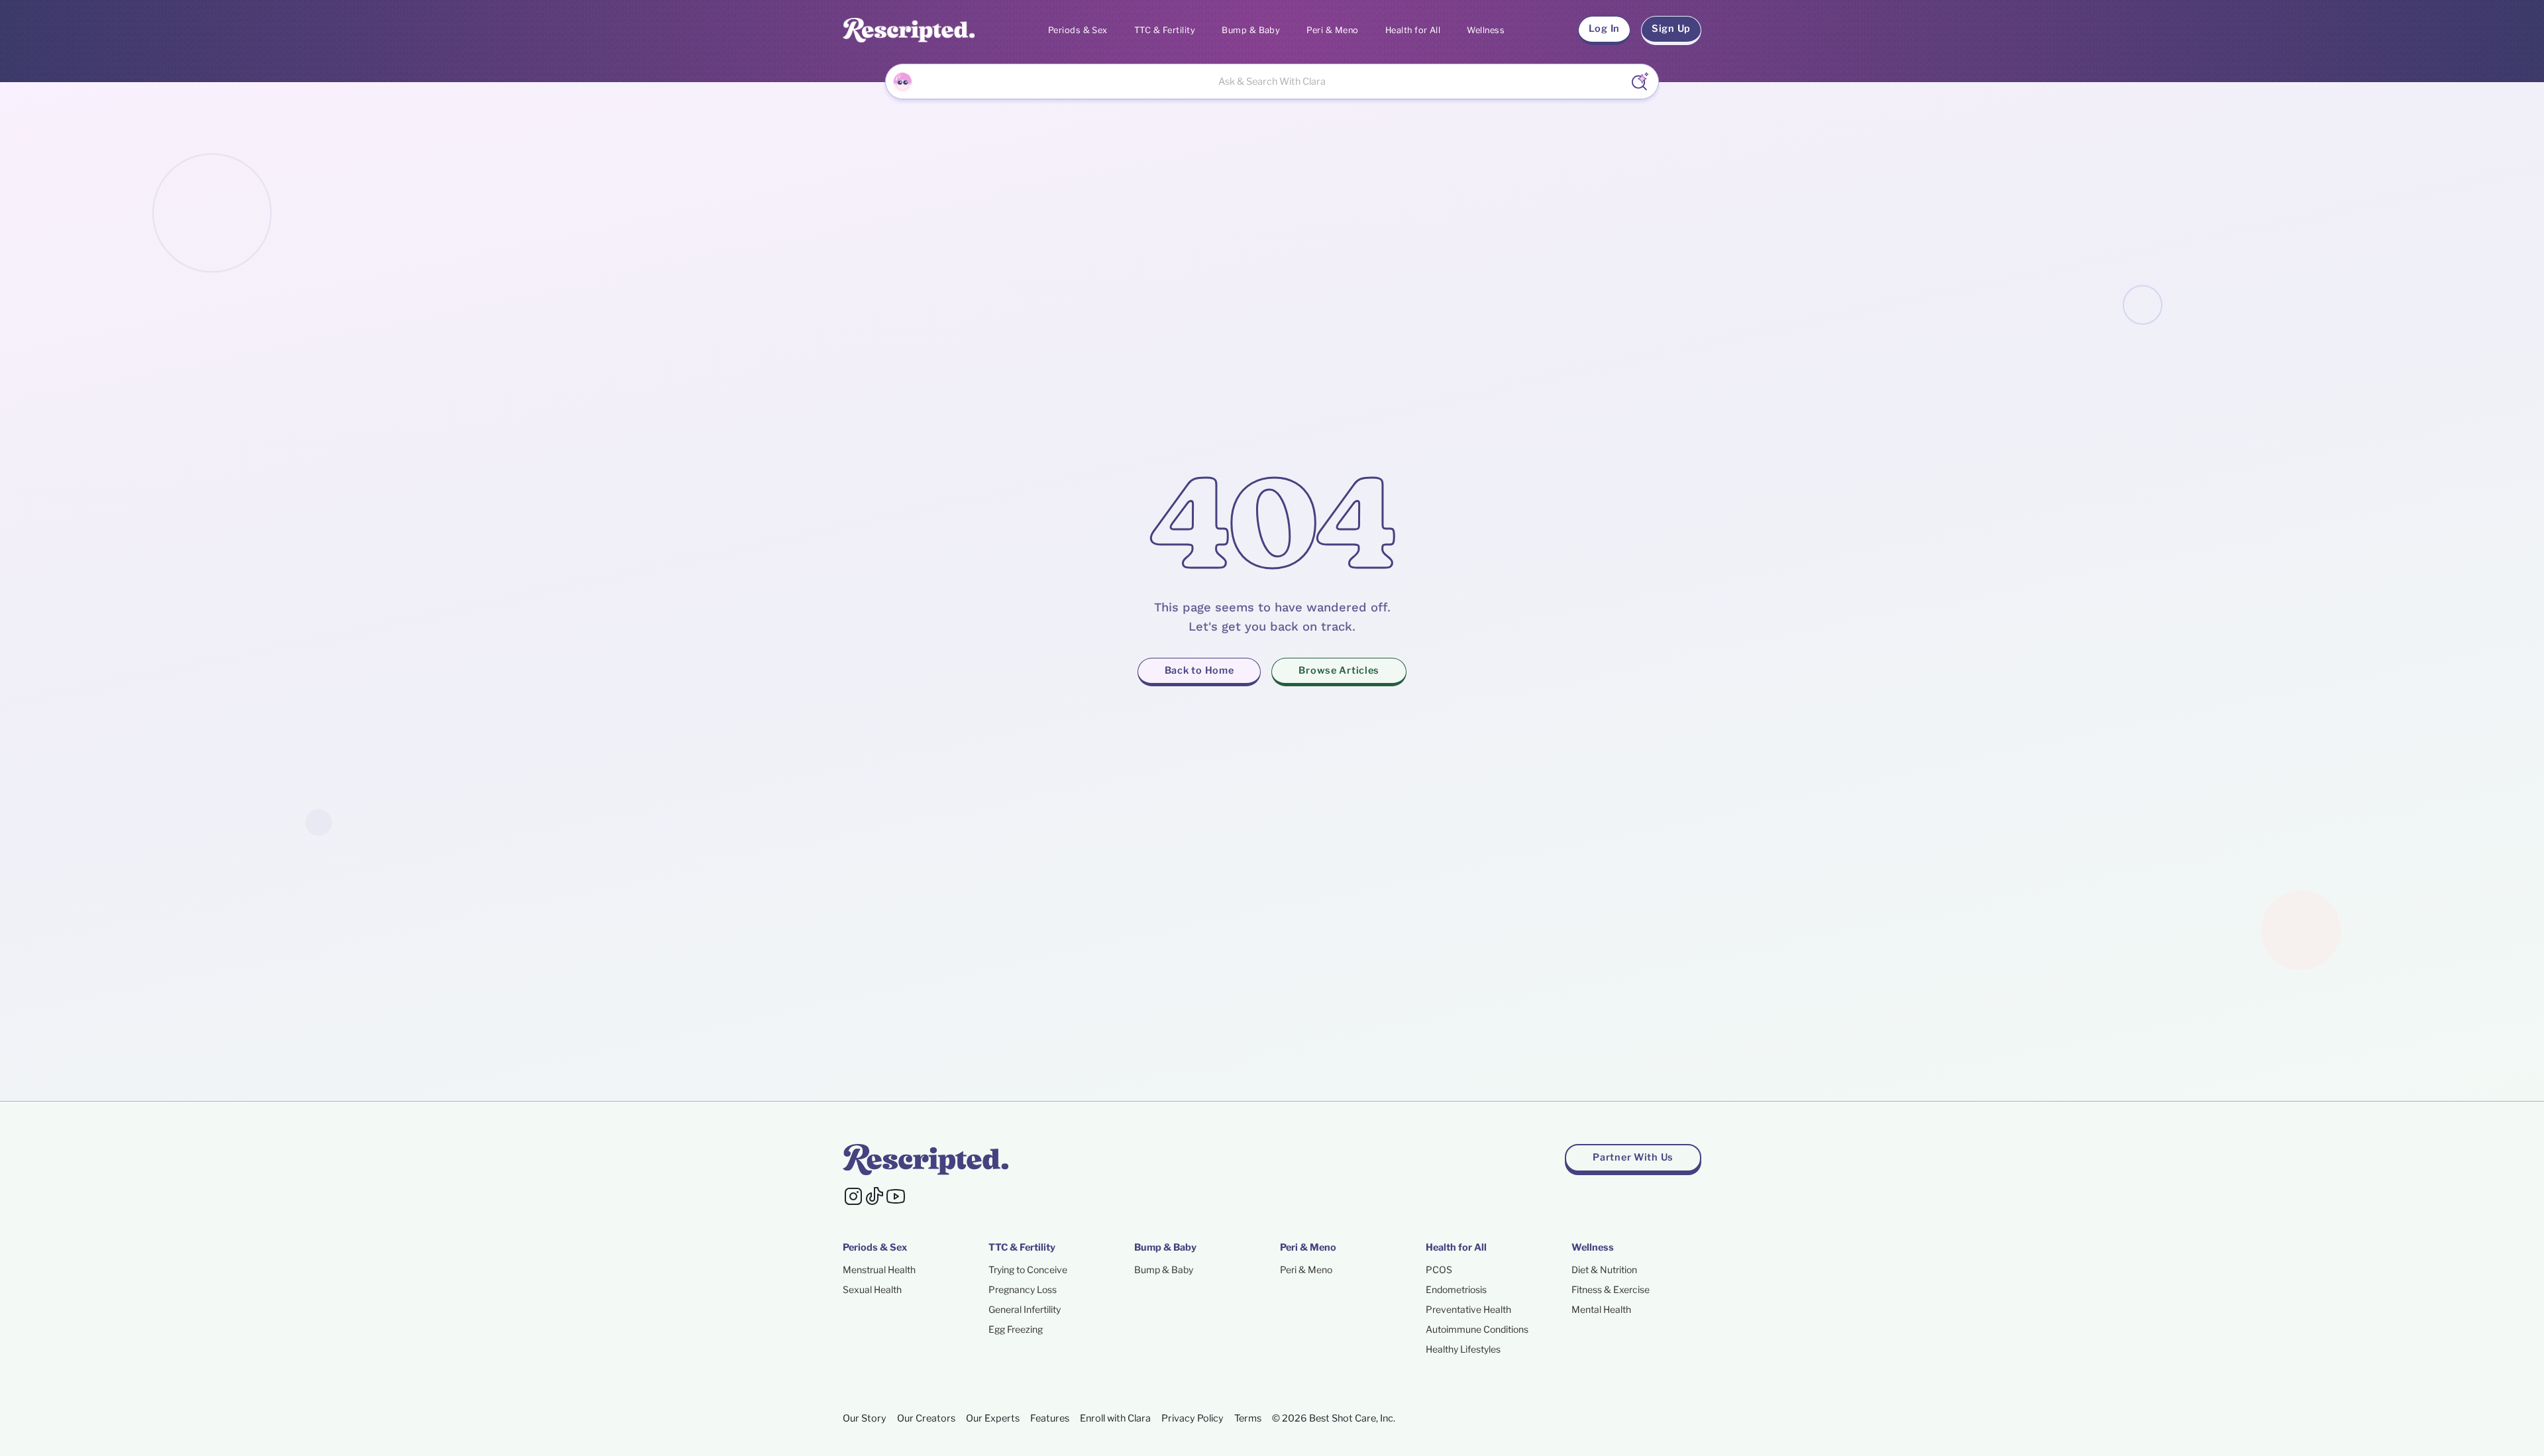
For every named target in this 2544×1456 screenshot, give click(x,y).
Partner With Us (1633, 1157)
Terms (1248, 1418)
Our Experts (993, 1418)
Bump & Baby (1251, 30)
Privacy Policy (1192, 1418)
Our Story (865, 1418)
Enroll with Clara (1115, 1418)
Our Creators (926, 1418)
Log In (1604, 28)
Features (1050, 1418)
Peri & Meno (1332, 30)
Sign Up (1671, 28)
